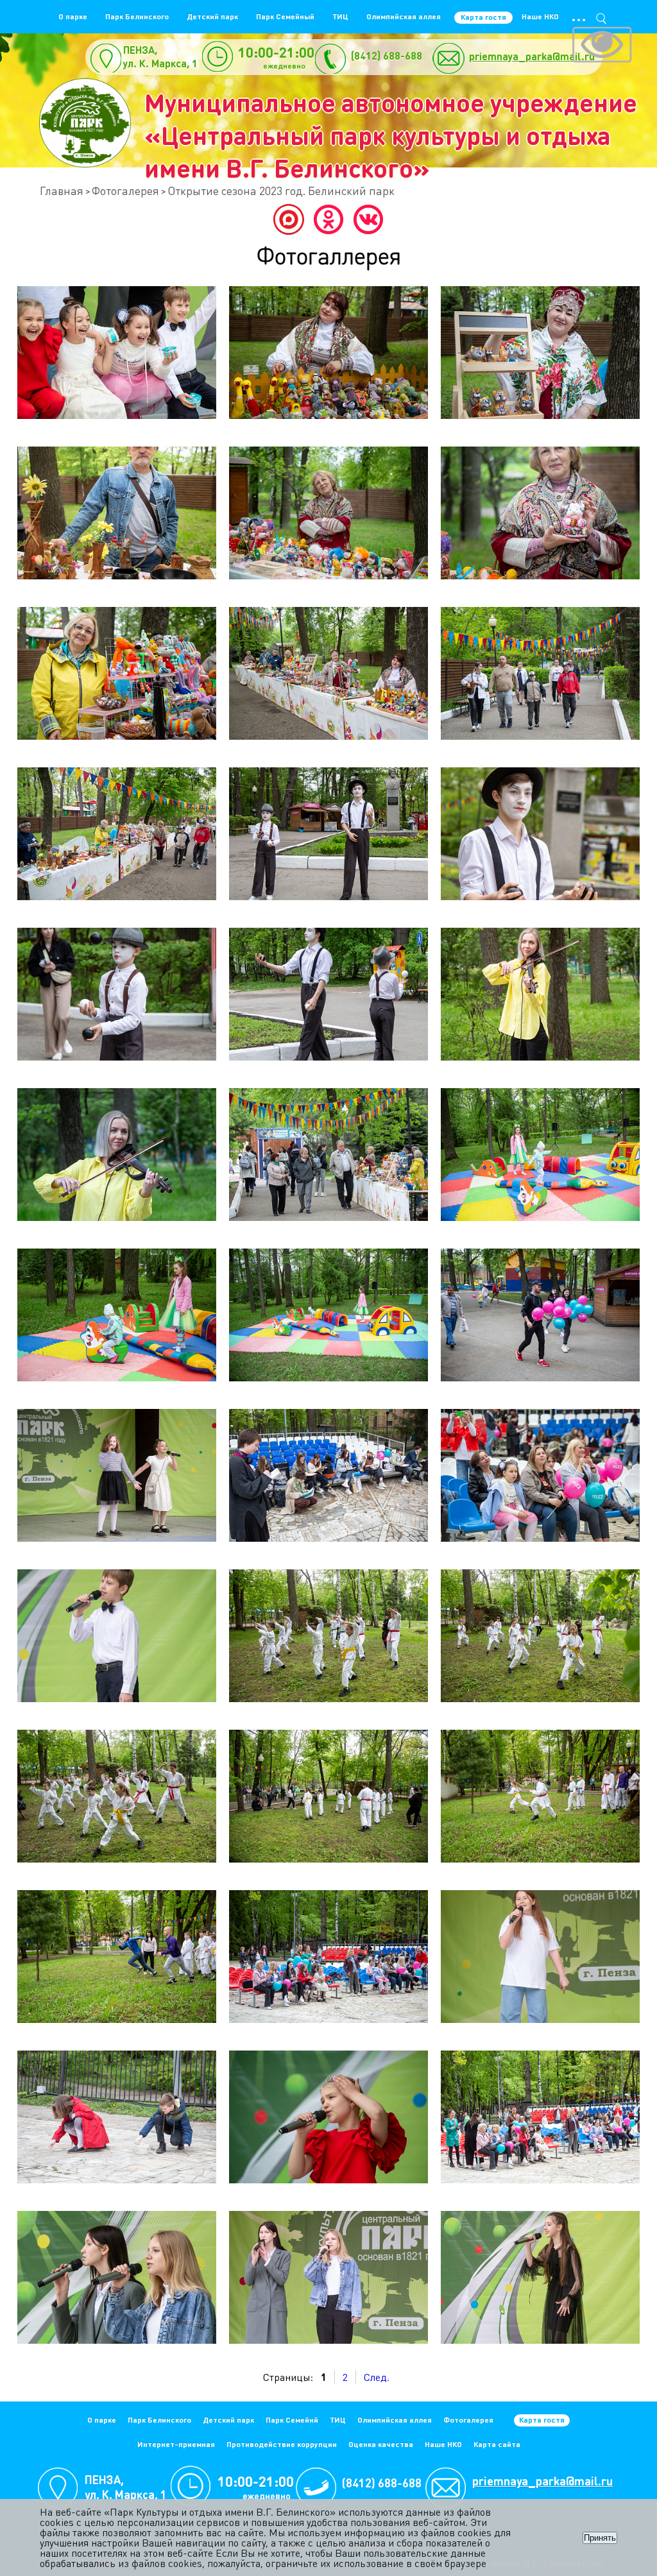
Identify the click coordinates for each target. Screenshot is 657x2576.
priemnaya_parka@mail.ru (532, 56)
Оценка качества (381, 2444)
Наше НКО (540, 16)
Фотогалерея (125, 190)
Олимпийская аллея (404, 16)
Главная (62, 190)
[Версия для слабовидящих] (602, 46)
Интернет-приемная (176, 2444)
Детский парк (212, 16)
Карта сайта (497, 2444)
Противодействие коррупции (282, 2444)
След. (377, 2377)
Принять (600, 2538)
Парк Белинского (137, 16)
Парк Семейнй (292, 2420)
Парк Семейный (285, 16)
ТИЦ (340, 16)
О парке (73, 16)
